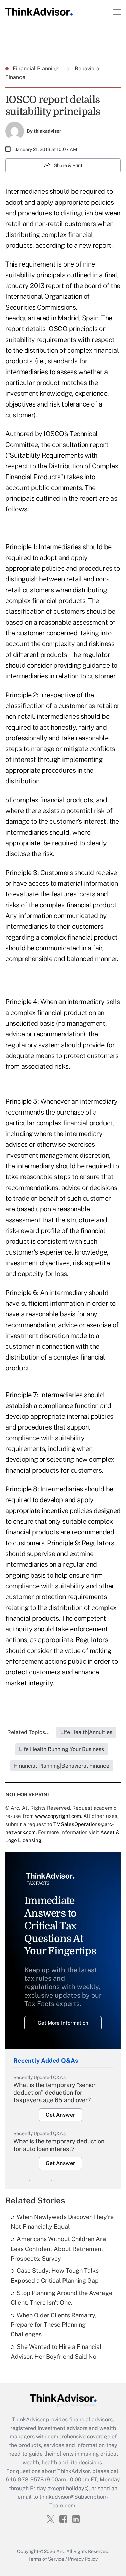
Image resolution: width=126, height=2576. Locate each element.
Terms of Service (46, 2559)
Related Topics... (29, 1732)
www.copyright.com (58, 1816)
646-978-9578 (25, 2480)
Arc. (61, 2551)
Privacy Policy (83, 2559)
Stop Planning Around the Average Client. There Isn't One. (61, 2298)
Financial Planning (36, 68)
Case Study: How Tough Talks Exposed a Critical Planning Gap (55, 2275)
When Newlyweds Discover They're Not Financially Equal (62, 2222)
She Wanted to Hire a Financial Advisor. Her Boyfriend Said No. (56, 2352)
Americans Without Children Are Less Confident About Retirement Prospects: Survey (58, 2249)
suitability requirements (41, 340)
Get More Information (63, 2023)
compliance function (69, 1406)
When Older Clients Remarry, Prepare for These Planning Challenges (54, 2325)
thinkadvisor (48, 131)
